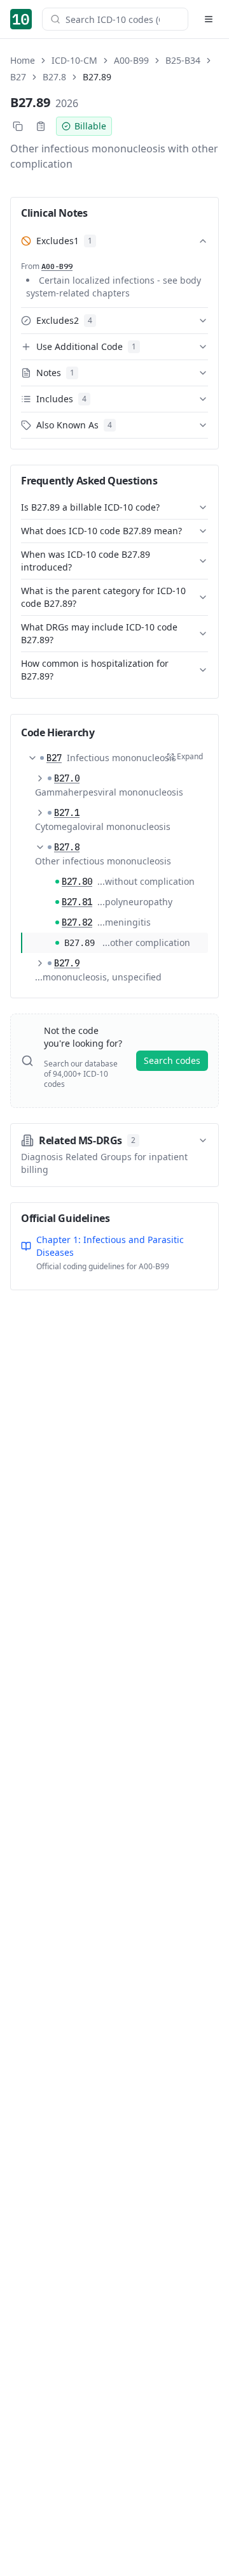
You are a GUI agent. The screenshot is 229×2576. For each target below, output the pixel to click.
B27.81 (77, 902)
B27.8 (54, 77)
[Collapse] (32, 758)
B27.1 (67, 813)
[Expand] (40, 778)
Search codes (172, 1060)
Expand (190, 756)
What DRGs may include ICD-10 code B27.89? (99, 633)
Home (23, 60)
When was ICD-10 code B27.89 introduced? (86, 561)
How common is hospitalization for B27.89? (95, 670)
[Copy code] (18, 126)
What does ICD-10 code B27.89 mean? (101, 531)
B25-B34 (183, 60)
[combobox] (123, 19)
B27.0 (67, 778)
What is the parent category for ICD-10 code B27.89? (103, 597)
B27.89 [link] (97, 77)
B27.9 (67, 963)
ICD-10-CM (74, 60)
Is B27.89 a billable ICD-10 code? (90, 507)
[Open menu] (209, 19)
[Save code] (41, 126)
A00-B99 (131, 60)
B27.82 (77, 922)
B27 (18, 77)
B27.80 (77, 882)
